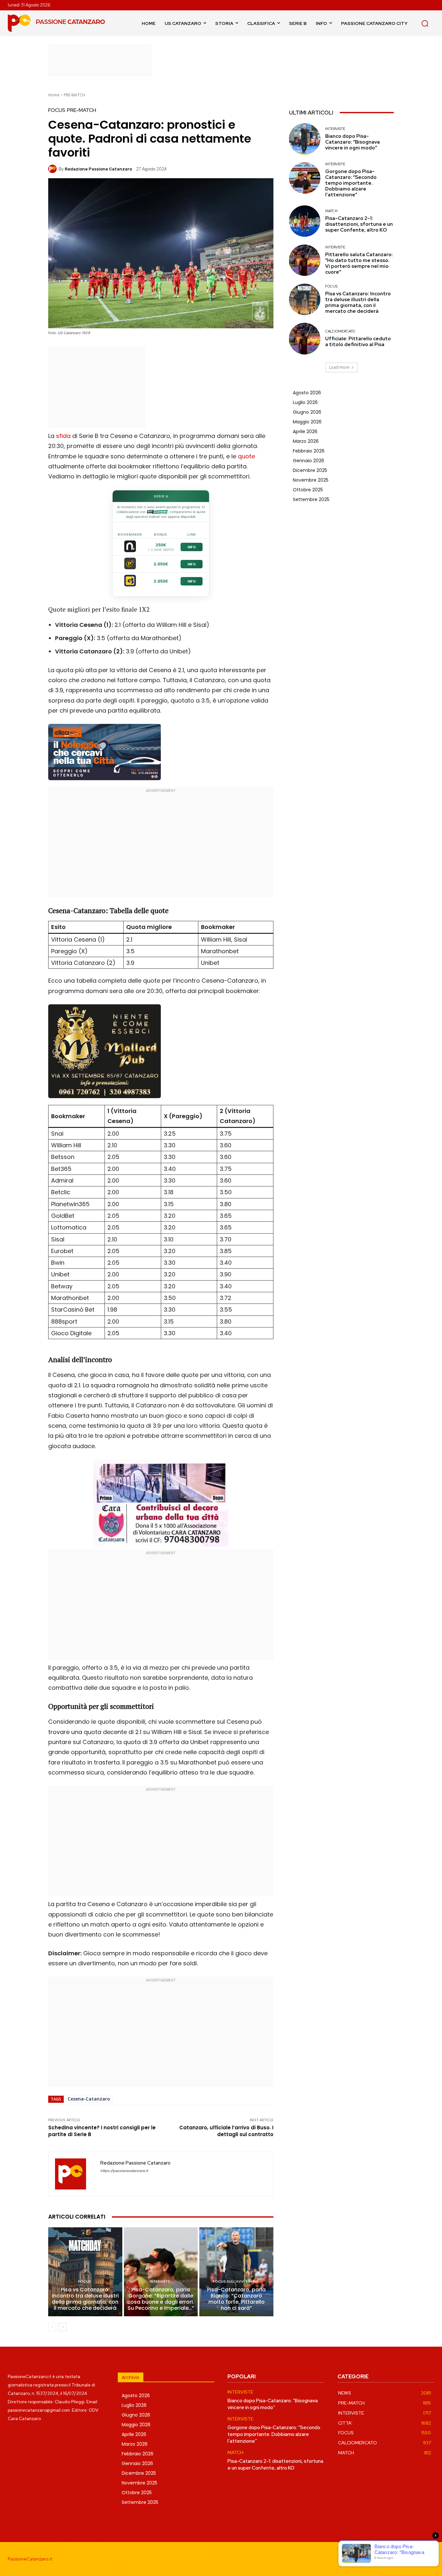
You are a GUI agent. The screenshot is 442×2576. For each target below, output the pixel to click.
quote (246, 456)
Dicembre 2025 (310, 470)
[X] (429, 2559)
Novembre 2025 (311, 480)
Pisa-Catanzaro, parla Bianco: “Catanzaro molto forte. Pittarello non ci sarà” (236, 2299)
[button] (425, 23)
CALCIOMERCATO (340, 331)
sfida (63, 436)
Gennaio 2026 (309, 461)
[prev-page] (52, 2327)
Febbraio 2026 (309, 451)
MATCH (331, 211)
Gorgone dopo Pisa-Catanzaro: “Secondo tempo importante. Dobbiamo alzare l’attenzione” (351, 183)
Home (54, 95)
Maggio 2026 (307, 422)
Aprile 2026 (305, 431)
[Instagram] (399, 2559)
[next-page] (63, 2327)
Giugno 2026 (307, 412)
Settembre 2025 (311, 499)
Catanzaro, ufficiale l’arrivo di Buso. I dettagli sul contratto (226, 2131)
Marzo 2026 (306, 441)
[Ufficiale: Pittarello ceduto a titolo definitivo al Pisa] (305, 338)
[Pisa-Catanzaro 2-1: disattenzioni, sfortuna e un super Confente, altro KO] (305, 221)
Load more (339, 367)
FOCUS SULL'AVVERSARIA (236, 2281)
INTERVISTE (160, 2281)
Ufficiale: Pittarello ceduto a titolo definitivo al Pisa (358, 342)
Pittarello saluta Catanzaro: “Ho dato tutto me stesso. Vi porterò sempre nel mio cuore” (359, 263)
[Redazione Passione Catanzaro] (53, 169)
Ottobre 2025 (308, 490)
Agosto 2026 (307, 393)
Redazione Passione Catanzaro (98, 169)
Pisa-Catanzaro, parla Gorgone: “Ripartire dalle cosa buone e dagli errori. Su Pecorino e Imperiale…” (161, 2299)
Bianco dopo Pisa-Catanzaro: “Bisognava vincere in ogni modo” (353, 142)
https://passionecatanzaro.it (124, 2171)
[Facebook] (385, 2559)
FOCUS (57, 110)
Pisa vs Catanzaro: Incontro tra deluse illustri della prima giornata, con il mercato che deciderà (85, 2299)
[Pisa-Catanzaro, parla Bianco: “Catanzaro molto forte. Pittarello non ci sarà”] (236, 2272)
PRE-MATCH (74, 95)
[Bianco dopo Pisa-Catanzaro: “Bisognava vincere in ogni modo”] (305, 139)
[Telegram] (414, 2559)
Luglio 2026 (305, 402)
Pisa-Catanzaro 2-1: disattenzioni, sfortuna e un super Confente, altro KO (359, 224)
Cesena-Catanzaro (89, 2099)
